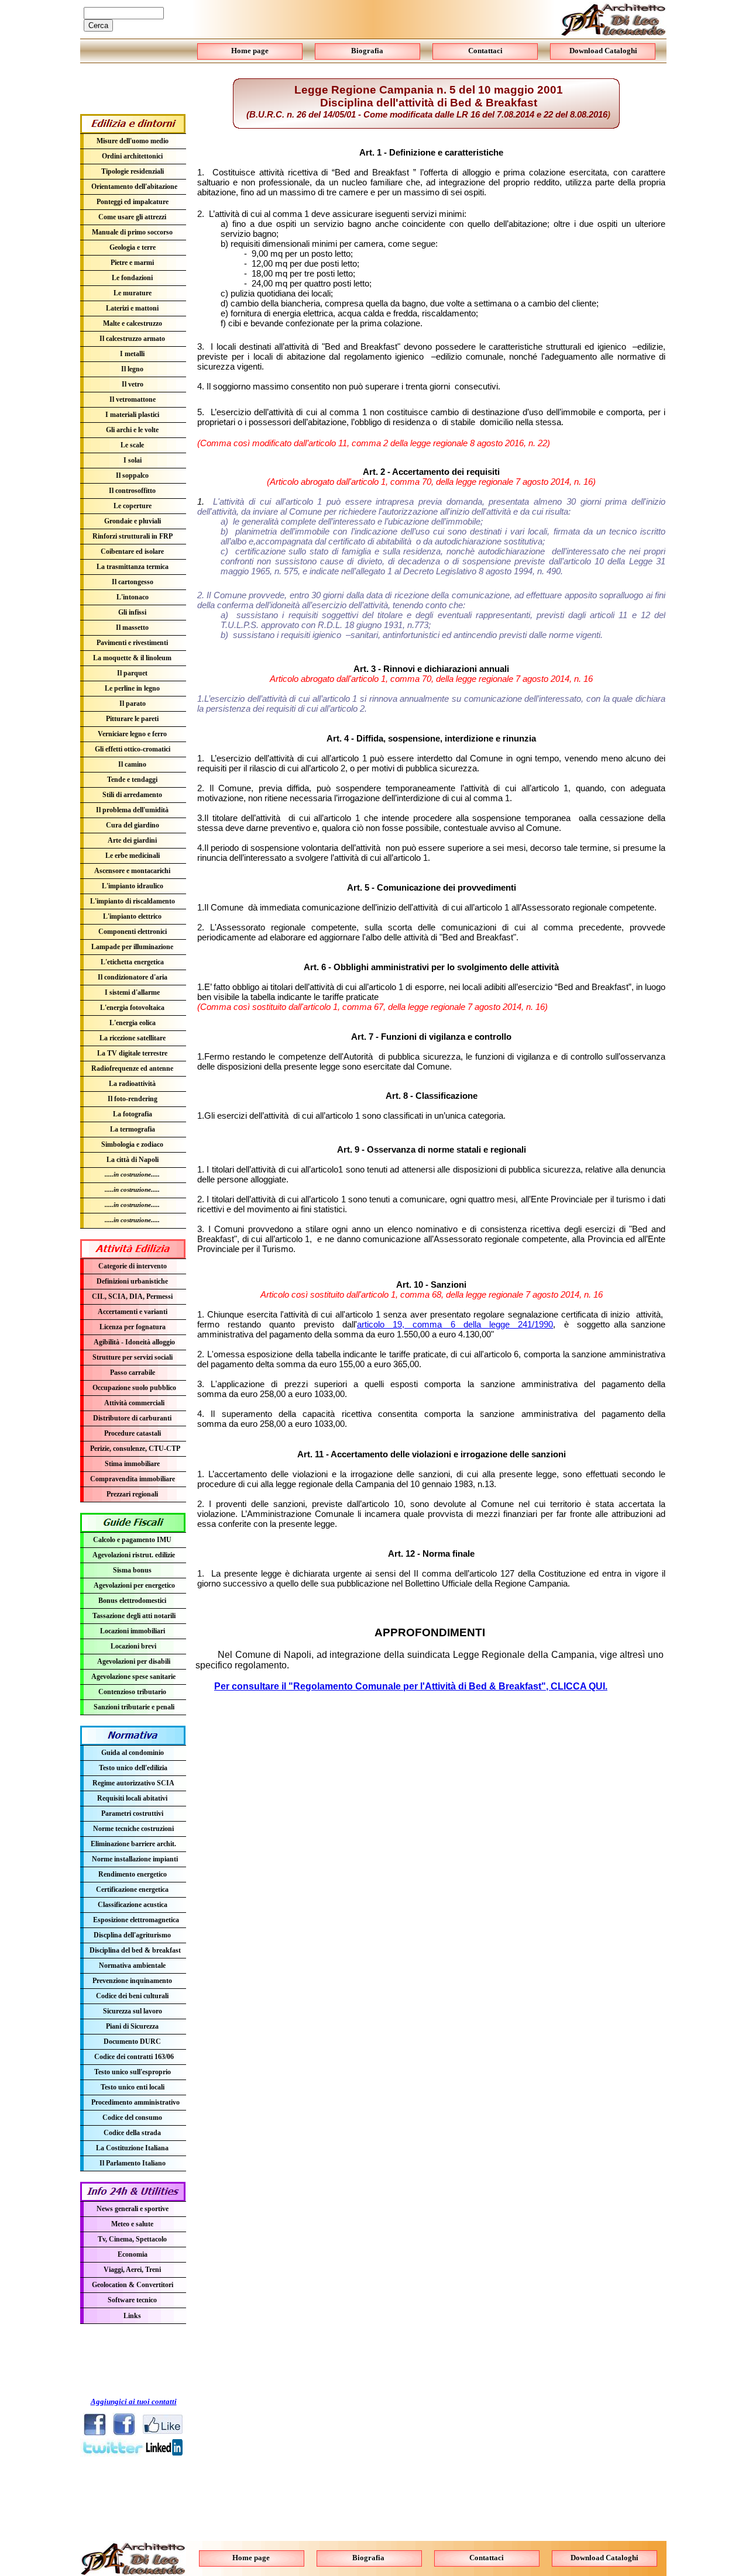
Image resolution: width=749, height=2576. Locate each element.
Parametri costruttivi (132, 1813)
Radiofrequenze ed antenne (132, 1068)
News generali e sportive (133, 2209)
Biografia (368, 2558)
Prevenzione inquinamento (132, 1981)
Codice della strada (132, 2133)
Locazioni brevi (133, 1646)
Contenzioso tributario (132, 1692)
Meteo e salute (132, 2224)
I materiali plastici (132, 415)
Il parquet (132, 673)
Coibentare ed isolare (132, 551)
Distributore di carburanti (132, 1418)
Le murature (133, 293)
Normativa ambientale (132, 1965)
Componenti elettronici (133, 932)
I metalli (132, 354)
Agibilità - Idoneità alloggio (134, 1342)
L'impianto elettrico (132, 916)
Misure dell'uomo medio (133, 141)
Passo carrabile (133, 1373)
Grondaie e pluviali (133, 521)
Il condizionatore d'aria (133, 977)
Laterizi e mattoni (132, 308)
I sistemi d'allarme (132, 992)
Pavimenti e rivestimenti (132, 643)
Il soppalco (132, 475)
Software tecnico (132, 2300)
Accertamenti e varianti (133, 1312)
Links (132, 2316)
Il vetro (133, 384)
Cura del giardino (133, 825)
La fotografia (133, 1114)
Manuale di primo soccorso (132, 232)
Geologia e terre (133, 247)
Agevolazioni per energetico (134, 1585)
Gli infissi (132, 612)
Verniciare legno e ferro (132, 734)
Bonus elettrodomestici (132, 1601)
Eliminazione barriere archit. (133, 1844)
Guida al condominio (133, 1753)
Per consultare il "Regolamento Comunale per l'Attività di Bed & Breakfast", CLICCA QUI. (411, 1686)
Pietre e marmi (132, 263)
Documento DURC (132, 2042)
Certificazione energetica (132, 1889)
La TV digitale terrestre (132, 1053)
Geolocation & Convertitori (133, 2285)
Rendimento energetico (133, 1874)
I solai (133, 460)
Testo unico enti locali (133, 2087)
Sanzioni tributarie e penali (134, 1707)
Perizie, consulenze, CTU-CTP (135, 1449)
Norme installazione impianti (135, 1859)
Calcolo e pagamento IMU (132, 1540)
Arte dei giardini (132, 840)
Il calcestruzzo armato (132, 339)
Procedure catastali (133, 1433)
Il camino (132, 764)
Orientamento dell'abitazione (134, 187)
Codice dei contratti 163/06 (134, 2057)
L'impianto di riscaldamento (133, 901)
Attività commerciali (134, 1403)
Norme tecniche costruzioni (133, 1829)
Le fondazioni (132, 278)
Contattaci (487, 2558)
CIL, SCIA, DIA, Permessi (132, 1296)
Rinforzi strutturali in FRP (133, 536)
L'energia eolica (133, 1023)
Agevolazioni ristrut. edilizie (134, 1555)
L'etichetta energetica (132, 962)
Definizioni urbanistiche (132, 1281)
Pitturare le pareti (132, 719)
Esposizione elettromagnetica (136, 1920)
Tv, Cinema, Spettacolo (132, 2239)
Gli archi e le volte (132, 430)
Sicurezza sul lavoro (133, 2011)
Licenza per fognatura (133, 1327)
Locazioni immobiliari (133, 1631)
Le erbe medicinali (133, 856)
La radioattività (132, 1084)
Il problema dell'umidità (132, 810)
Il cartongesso (133, 582)
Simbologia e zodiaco (132, 1144)
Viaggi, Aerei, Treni (132, 2270)
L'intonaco (133, 597)
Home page (251, 2558)
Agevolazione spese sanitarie (133, 1677)
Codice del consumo (132, 2118)
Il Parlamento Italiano (133, 2163)
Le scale (132, 445)
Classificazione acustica (133, 1905)
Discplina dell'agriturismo (132, 1935)
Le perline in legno (132, 688)
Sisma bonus (132, 1570)
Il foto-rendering (133, 1099)
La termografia (133, 1129)
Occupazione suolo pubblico (134, 1388)
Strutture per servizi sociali (133, 1357)
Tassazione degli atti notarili (134, 1616)
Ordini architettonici (132, 156)
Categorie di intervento (133, 1266)
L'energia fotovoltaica (132, 1008)
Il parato (133, 704)
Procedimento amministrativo (135, 2102)
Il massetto (132, 627)
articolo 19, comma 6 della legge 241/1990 (455, 1324)
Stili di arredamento (132, 795)
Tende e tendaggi (132, 780)
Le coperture (133, 506)
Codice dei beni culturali (132, 1996)
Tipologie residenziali (133, 171)
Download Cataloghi (604, 2558)
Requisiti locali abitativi (132, 1798)
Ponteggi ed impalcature (133, 202)
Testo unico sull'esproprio (133, 2072)
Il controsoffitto (132, 491)
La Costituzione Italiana (132, 2148)
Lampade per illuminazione (132, 947)
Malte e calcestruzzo (133, 323)
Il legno (132, 369)
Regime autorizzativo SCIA (133, 1783)
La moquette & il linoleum (132, 658)
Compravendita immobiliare (133, 1479)
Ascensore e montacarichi (132, 871)
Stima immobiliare (132, 1464)
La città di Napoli (133, 1160)
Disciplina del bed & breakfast (135, 1950)
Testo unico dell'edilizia (133, 1768)
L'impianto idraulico (133, 886)
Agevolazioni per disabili (134, 1661)
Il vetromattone (133, 399)
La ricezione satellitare (133, 1038)
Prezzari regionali (132, 1494)
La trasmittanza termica (133, 567)
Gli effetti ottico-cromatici (133, 749)
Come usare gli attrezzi (132, 217)
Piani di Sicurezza (132, 2026)
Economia (133, 2254)
